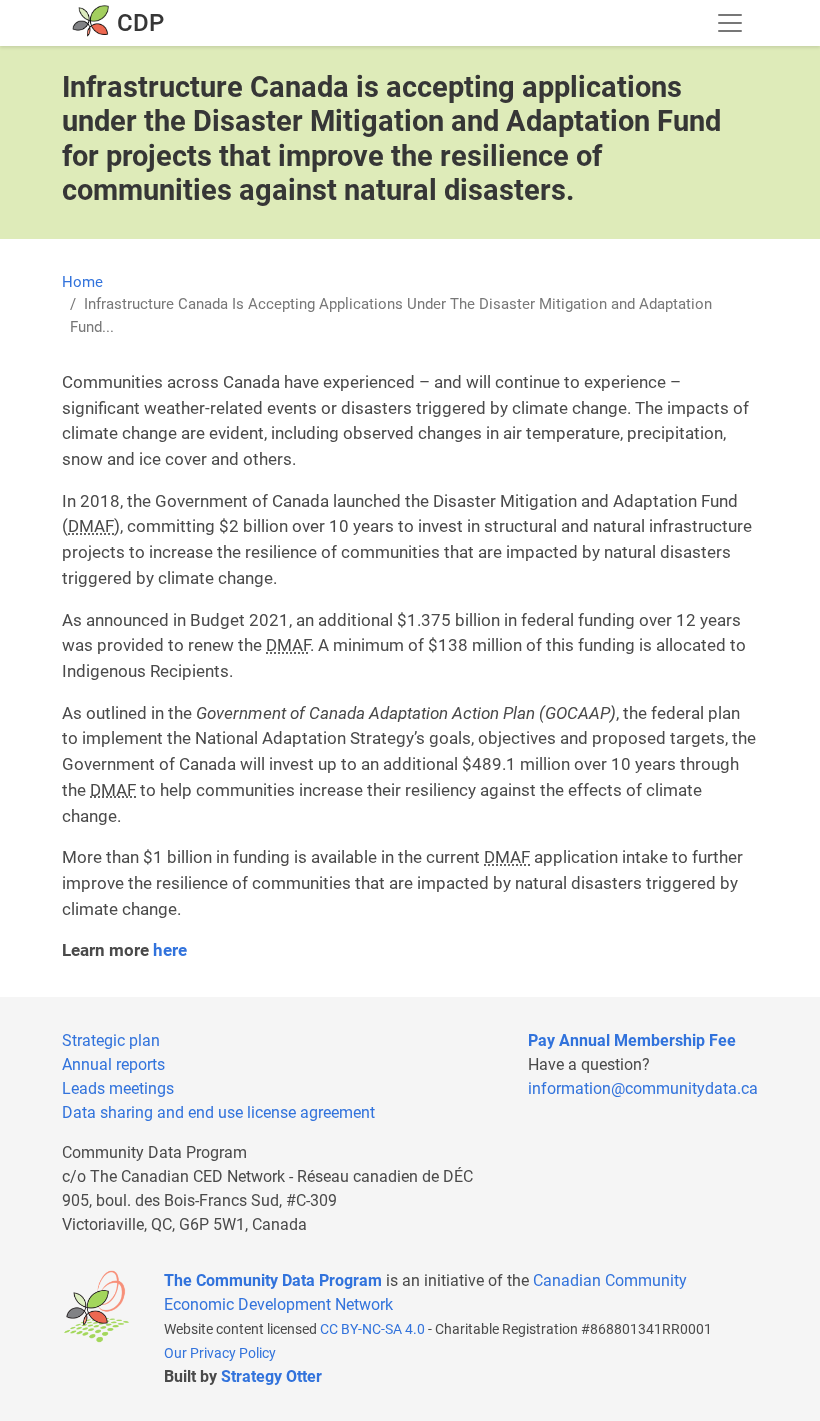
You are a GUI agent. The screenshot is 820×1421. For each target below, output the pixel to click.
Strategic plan (111, 1040)
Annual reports (113, 1064)
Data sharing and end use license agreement (218, 1112)
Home (82, 282)
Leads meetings (118, 1088)
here (170, 950)
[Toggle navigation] (730, 23)
